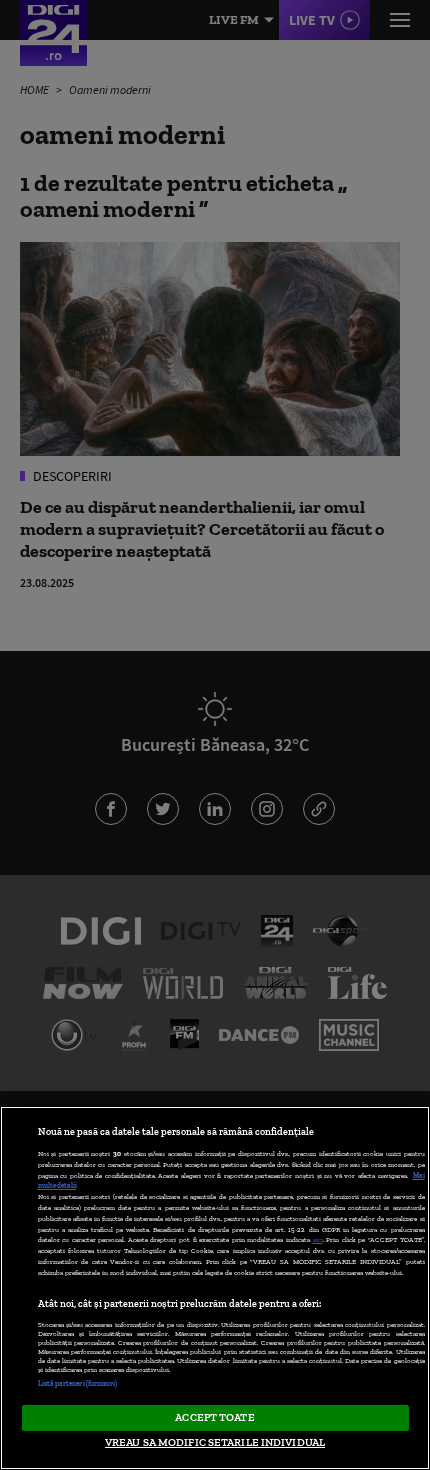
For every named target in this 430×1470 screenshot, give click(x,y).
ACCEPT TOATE (214, 1417)
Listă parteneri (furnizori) (78, 1383)
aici (318, 1239)
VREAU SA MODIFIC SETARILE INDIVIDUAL (215, 1442)
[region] (215, 1288)
